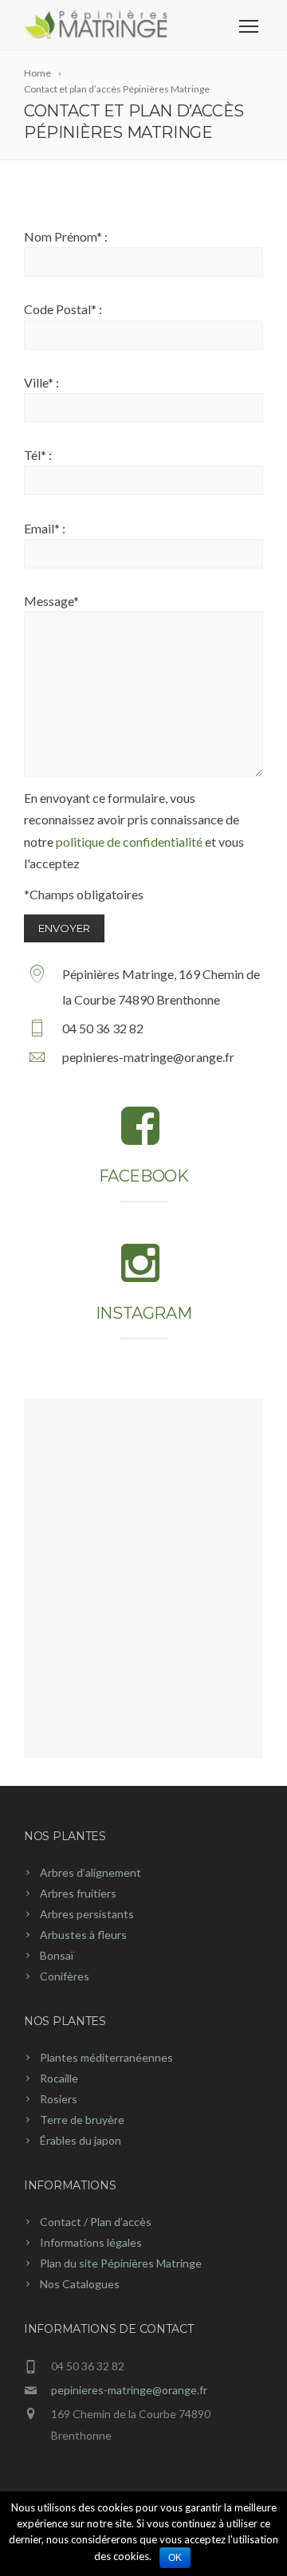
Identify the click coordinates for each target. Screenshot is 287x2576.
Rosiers (59, 2099)
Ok (175, 2558)
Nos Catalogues (80, 2284)
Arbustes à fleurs (83, 1935)
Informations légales (91, 2242)
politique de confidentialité (129, 842)
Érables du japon (81, 2140)
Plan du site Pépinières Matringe (121, 2263)
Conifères (65, 1976)
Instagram (143, 1313)
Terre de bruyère (82, 2120)
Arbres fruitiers (78, 1893)
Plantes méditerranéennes (106, 2057)
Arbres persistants (87, 1914)
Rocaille (59, 2078)
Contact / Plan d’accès (96, 2222)
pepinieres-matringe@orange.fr (129, 2390)
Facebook (144, 1176)
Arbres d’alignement (90, 1872)
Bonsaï (57, 1955)
